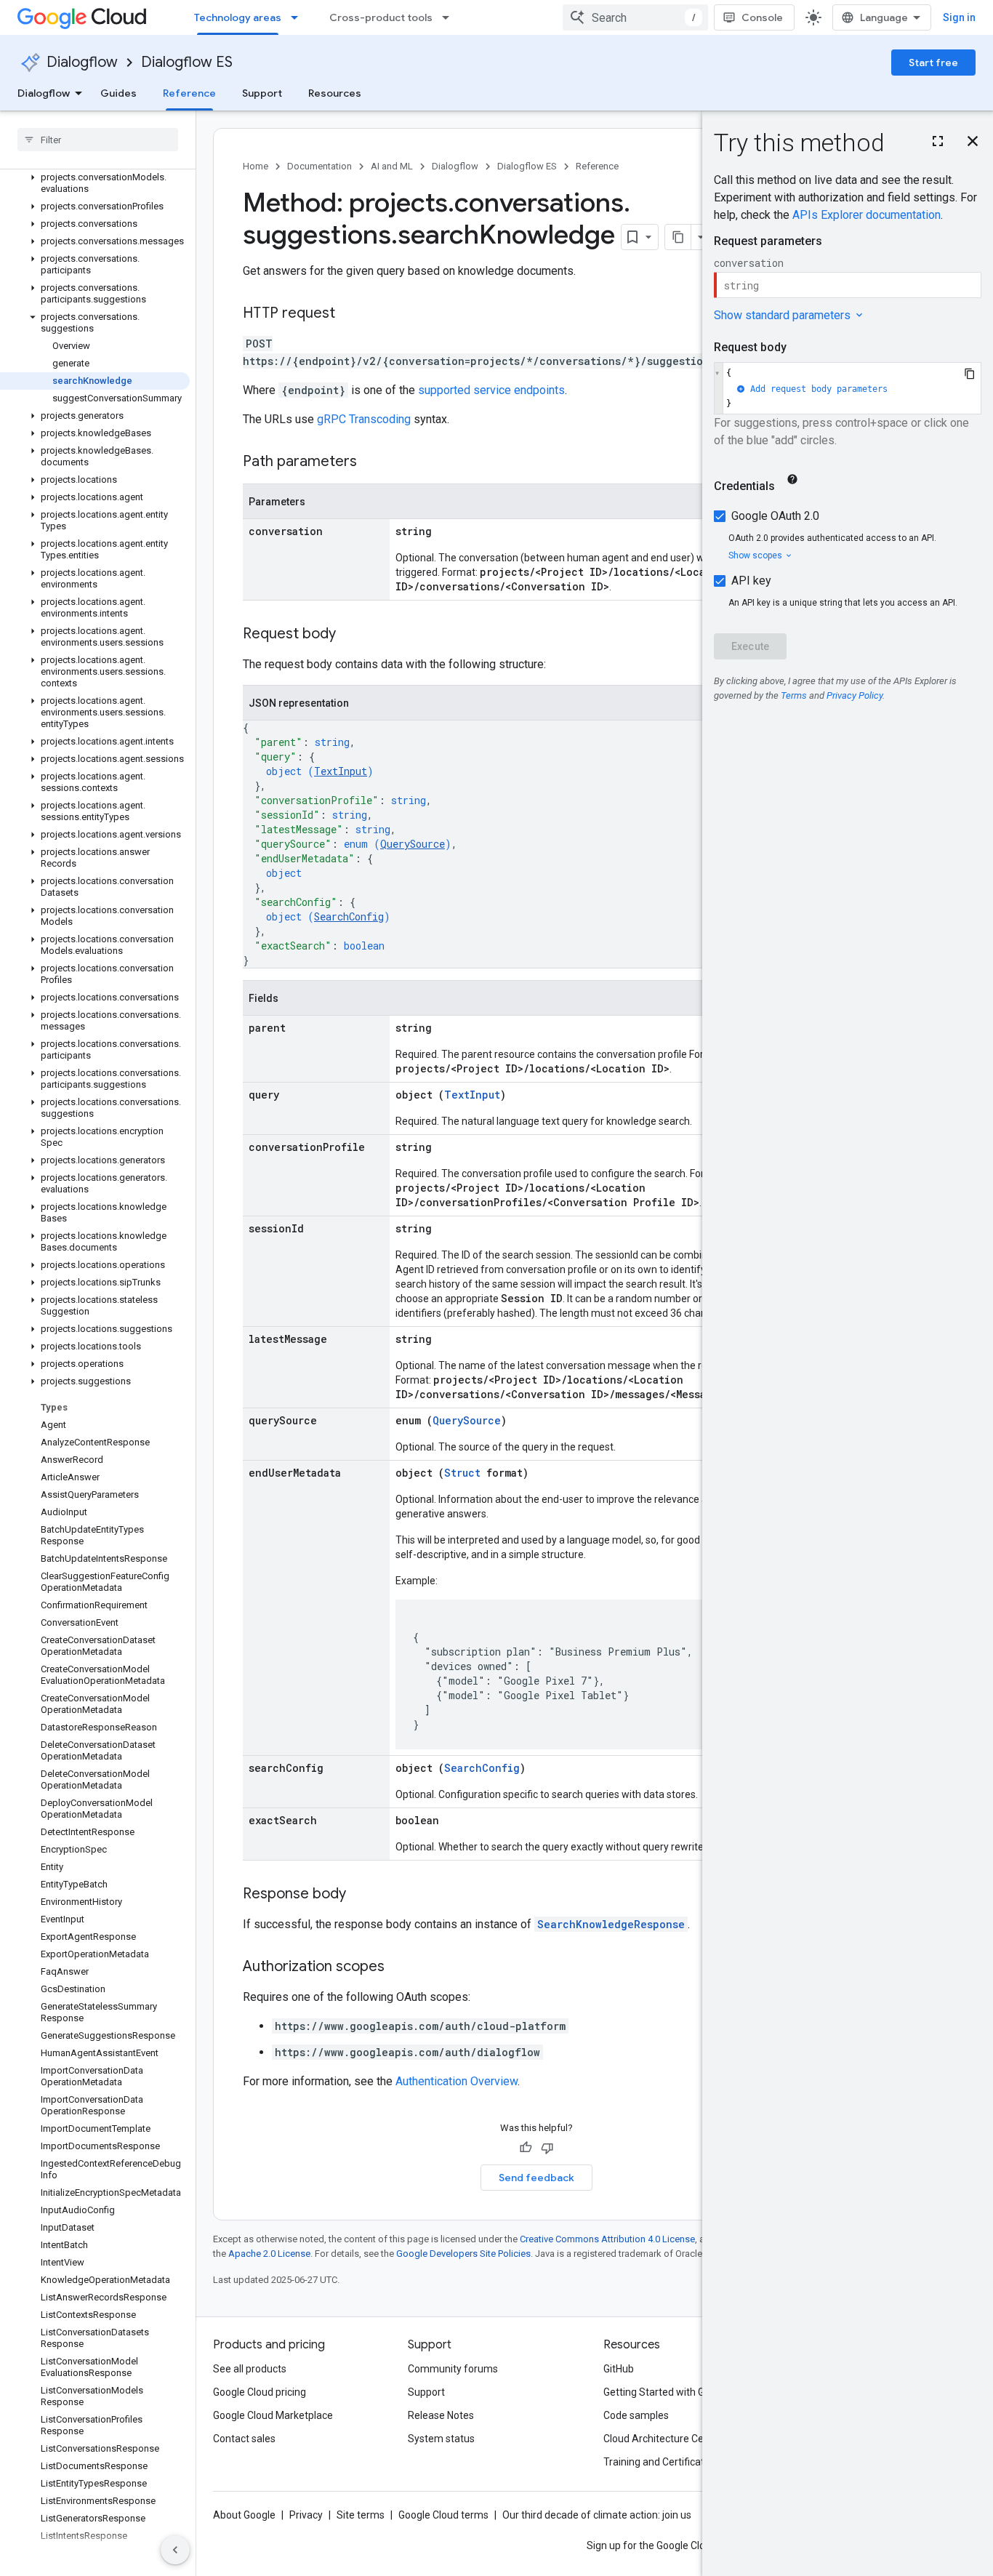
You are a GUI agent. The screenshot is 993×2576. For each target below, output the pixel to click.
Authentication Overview (457, 2081)
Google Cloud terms (443, 2515)
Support (262, 93)
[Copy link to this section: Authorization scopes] (399, 1967)
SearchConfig (349, 916)
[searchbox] (98, 140)
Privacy (306, 2515)
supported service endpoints (491, 390)
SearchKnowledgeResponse (611, 1924)
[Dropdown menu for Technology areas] (299, 17)
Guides (118, 93)
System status (441, 2439)
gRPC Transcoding (364, 419)
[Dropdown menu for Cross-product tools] (450, 17)
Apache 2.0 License (269, 2254)
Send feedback (536, 2178)
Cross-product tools (381, 17)
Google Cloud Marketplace (273, 2415)
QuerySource (413, 844)
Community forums (453, 2369)
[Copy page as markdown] (678, 237)
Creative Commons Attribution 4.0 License (607, 2239)
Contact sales (244, 2439)
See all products (250, 2369)
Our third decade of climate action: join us (597, 2515)
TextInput (341, 771)
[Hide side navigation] (175, 2550)
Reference (189, 93)
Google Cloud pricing (260, 2392)
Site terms (361, 2515)
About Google (244, 2515)
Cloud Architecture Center (663, 2439)
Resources (335, 93)
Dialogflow (82, 62)
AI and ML (392, 166)
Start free (933, 63)
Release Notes (441, 2415)
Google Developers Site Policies (463, 2254)
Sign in (959, 17)
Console (762, 17)
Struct (462, 1473)
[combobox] (635, 17)
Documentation (319, 166)
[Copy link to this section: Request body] (350, 635)
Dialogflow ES (187, 62)
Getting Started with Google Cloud (681, 2392)
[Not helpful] (547, 2148)
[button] (95, 183)
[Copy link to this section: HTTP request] (350, 314)
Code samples (636, 2415)
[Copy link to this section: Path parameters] (371, 462)
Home (256, 166)
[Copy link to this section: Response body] (361, 1895)
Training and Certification (661, 2462)
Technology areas (238, 17)
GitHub (619, 2369)
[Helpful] (526, 2148)
